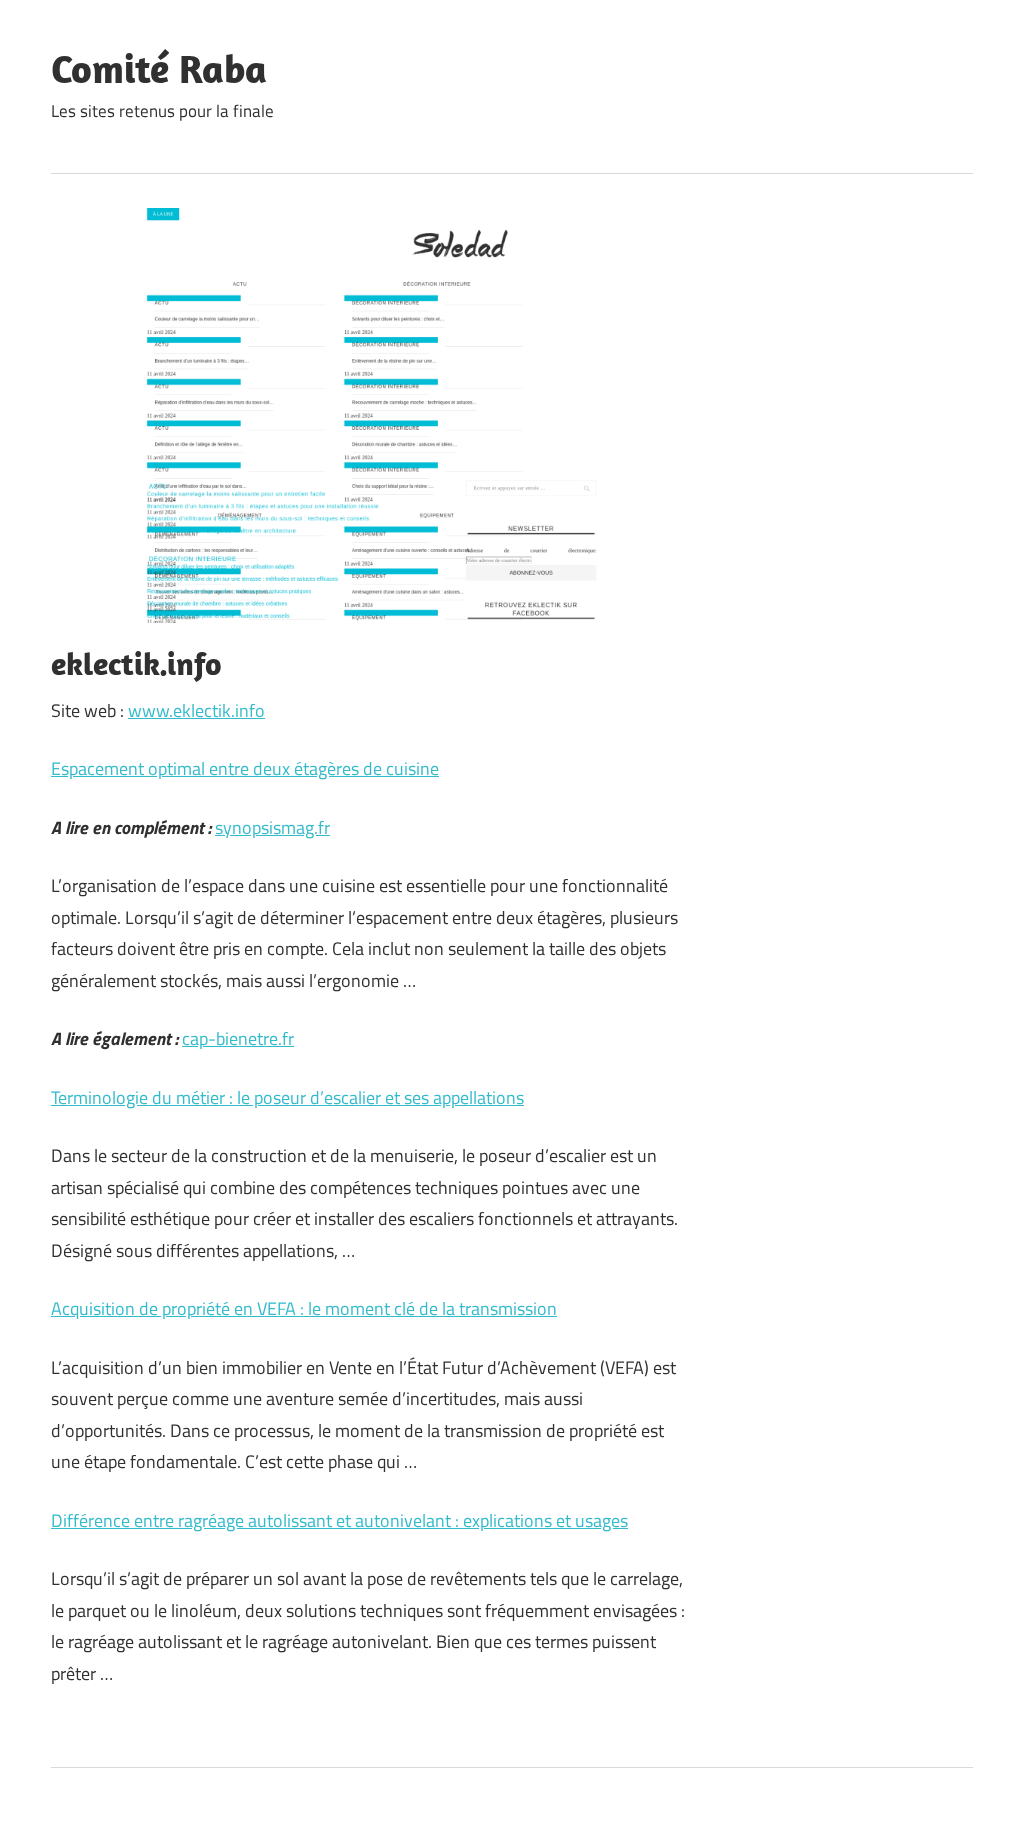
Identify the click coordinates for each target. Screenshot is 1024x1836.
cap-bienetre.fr (238, 1038)
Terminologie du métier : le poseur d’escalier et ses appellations (287, 1097)
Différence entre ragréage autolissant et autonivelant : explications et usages (339, 1520)
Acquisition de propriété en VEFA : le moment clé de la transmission (304, 1308)
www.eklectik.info (196, 710)
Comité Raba (159, 68)
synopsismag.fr (272, 827)
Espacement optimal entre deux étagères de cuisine (245, 768)
